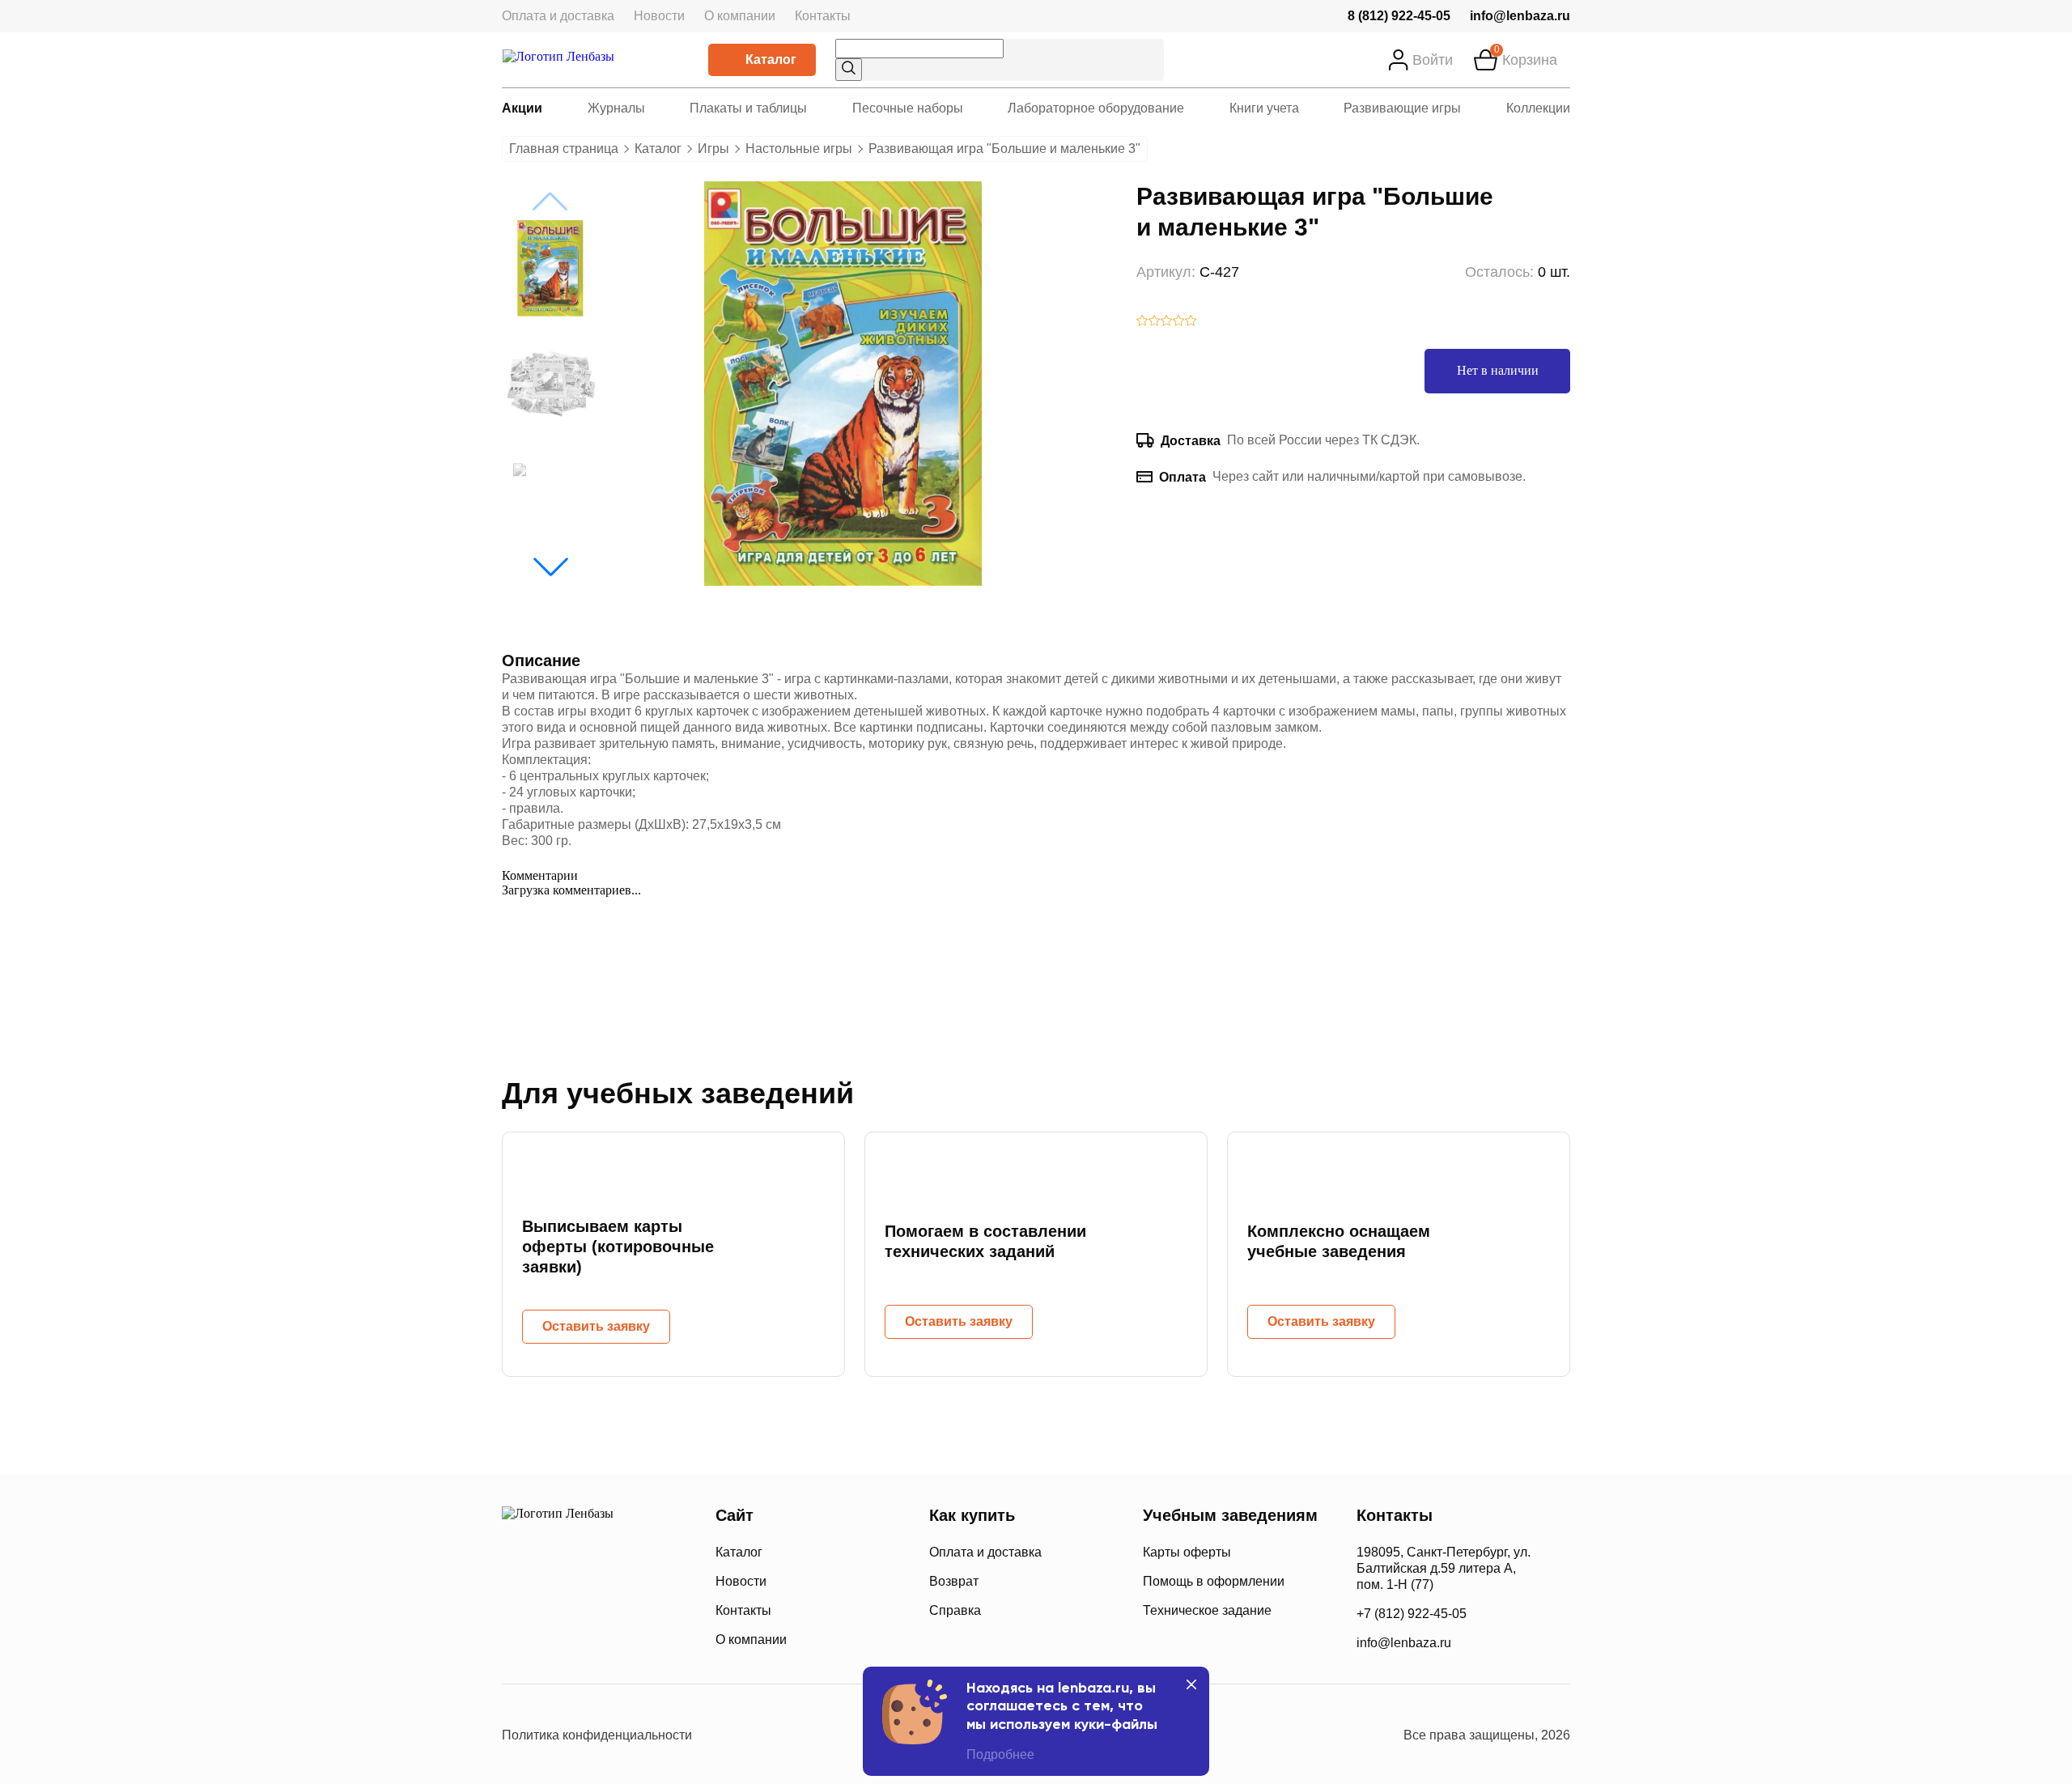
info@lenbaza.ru (1520, 16)
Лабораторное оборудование (1096, 108)
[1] (1142, 322)
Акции (522, 108)
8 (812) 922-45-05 (1399, 16)
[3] (1167, 322)
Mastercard (518, 1638)
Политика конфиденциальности (597, 1735)
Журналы (616, 108)
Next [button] (550, 567)
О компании (740, 16)
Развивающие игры (1402, 108)
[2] (1155, 322)
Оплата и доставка (558, 16)
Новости (659, 16)
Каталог (771, 59)
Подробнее (1000, 1754)
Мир (638, 1638)
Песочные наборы (908, 108)
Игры (713, 149)
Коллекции (1538, 108)
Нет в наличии (1498, 370)
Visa (574, 1638)
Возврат (954, 1581)
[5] (1191, 322)
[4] (1179, 322)
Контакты (823, 16)
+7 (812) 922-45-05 (1412, 1614)
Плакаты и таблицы (748, 108)
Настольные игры (799, 149)
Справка (955, 1610)
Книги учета (1264, 108)
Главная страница (564, 149)
